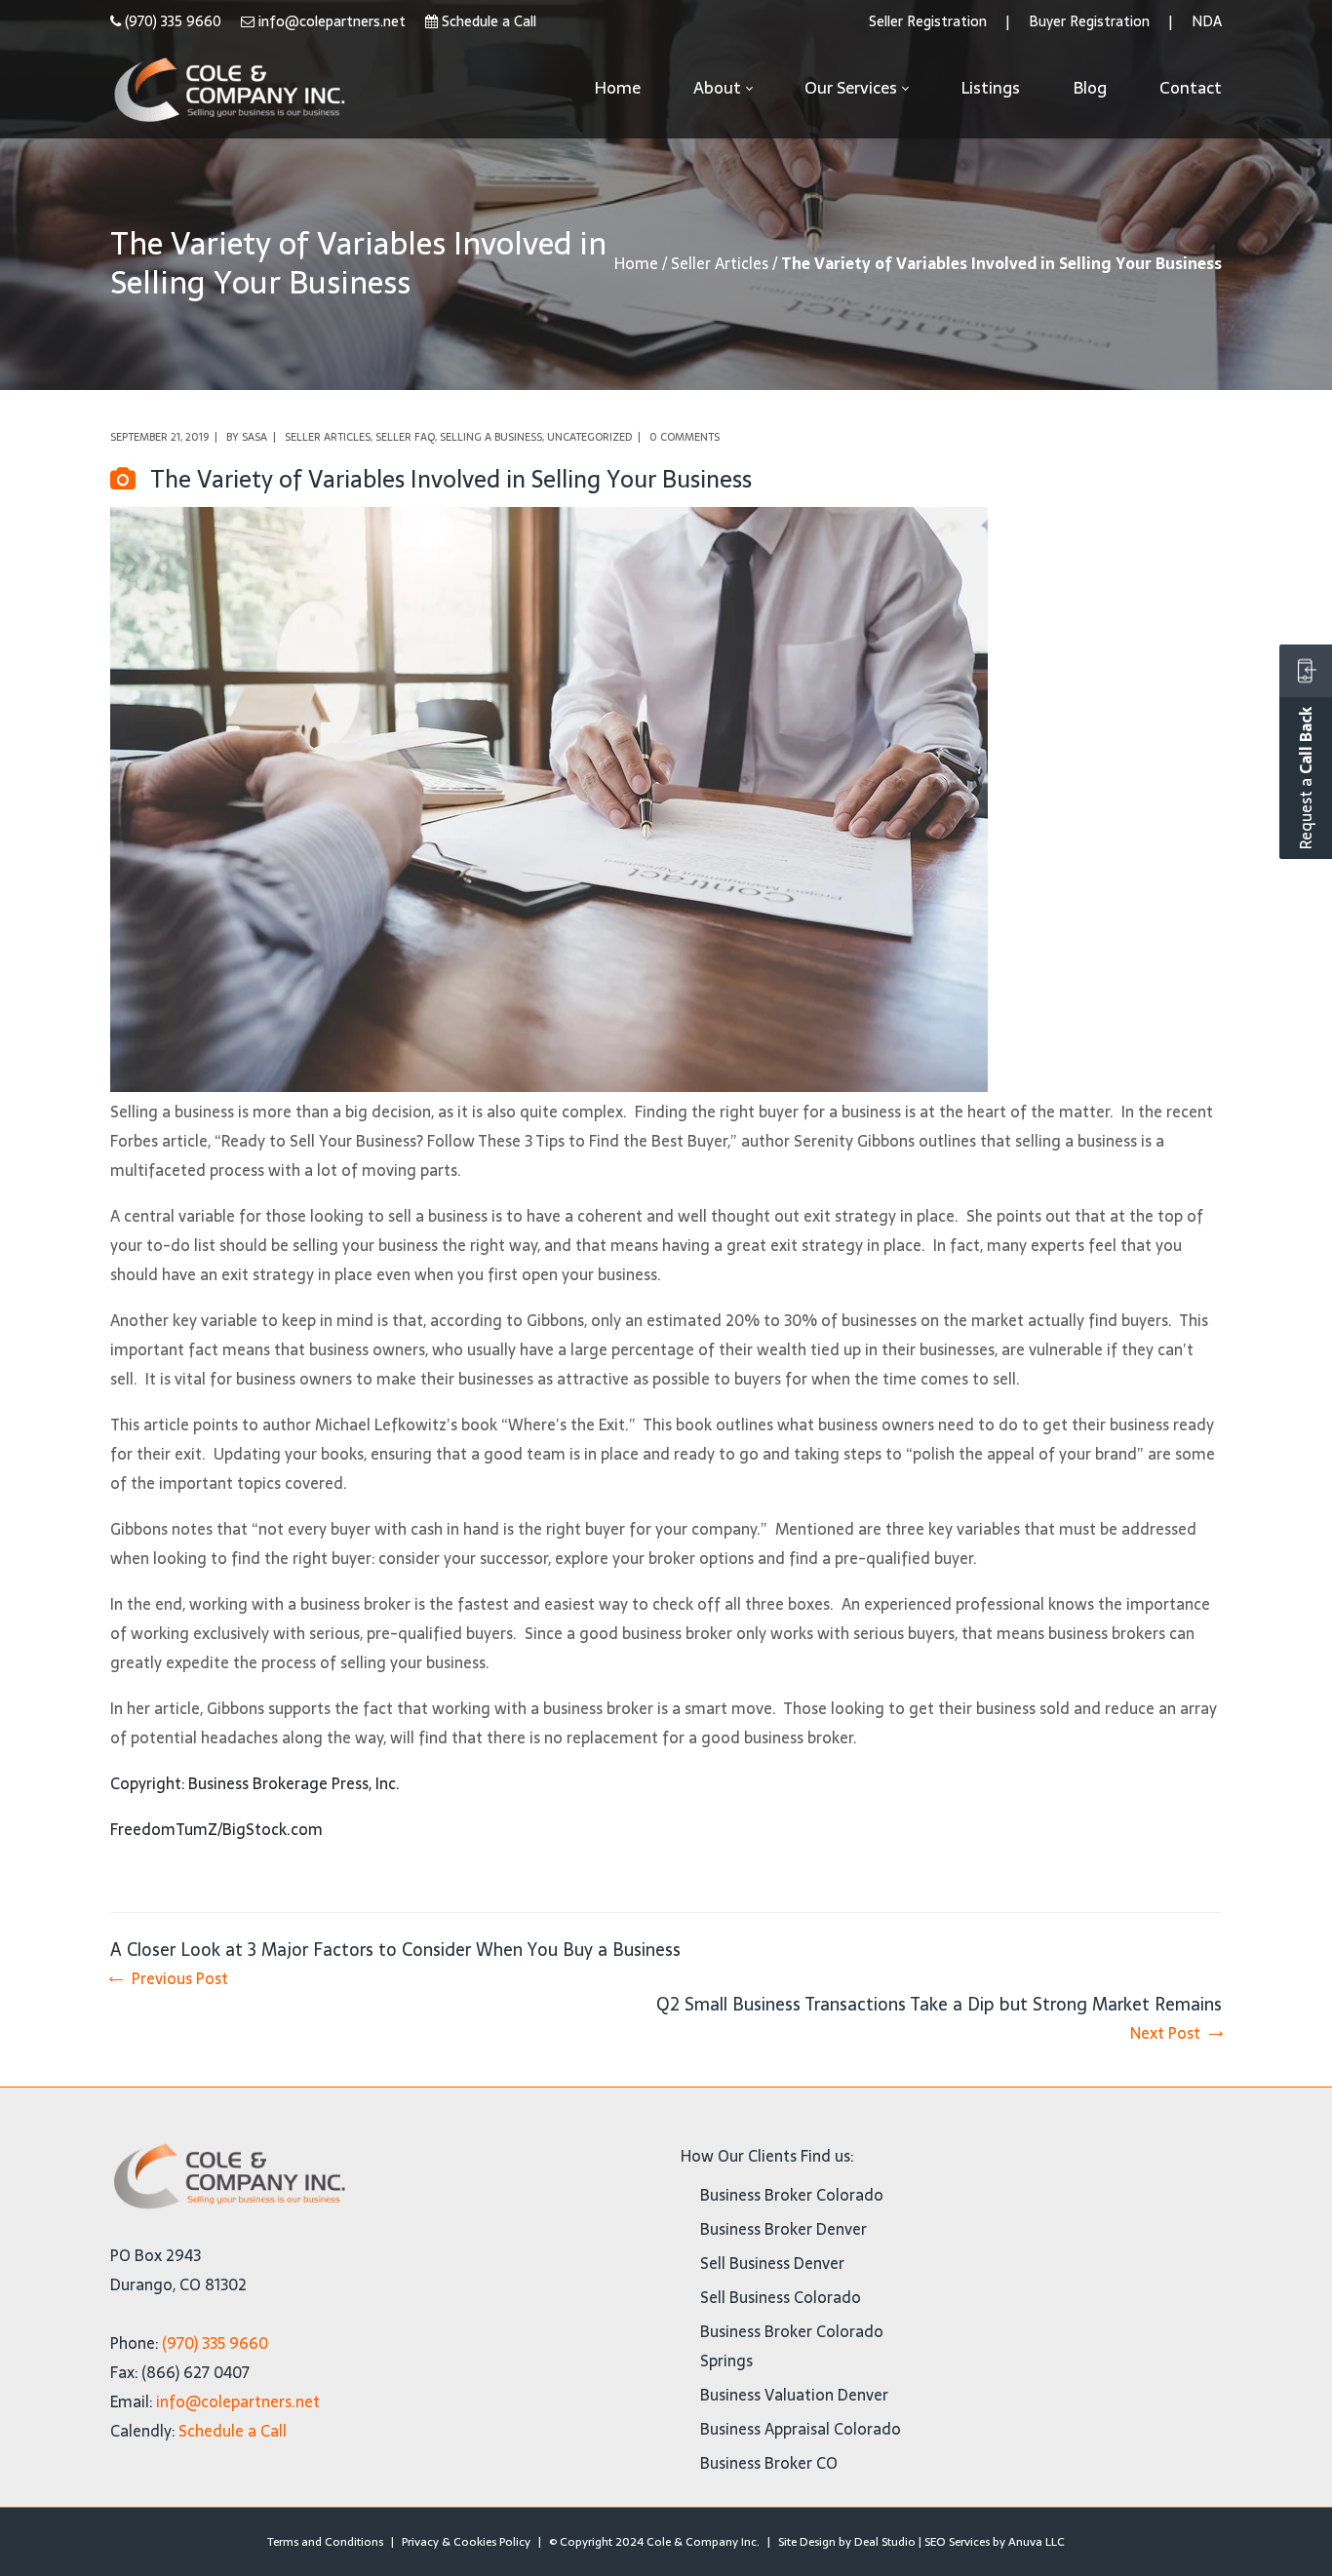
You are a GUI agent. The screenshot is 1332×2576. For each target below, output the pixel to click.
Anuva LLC (1037, 2542)
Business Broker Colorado (792, 2195)
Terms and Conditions (325, 2542)
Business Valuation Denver (794, 2395)
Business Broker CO (769, 2463)
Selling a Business (491, 437)
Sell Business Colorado (781, 2297)
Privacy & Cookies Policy (466, 2542)
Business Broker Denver (784, 2229)
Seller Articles (720, 263)
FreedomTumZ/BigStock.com (216, 1829)
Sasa (255, 437)
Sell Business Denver (772, 2263)
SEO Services (957, 2542)
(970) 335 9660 (173, 21)
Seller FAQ (405, 437)
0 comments (685, 437)
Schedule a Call (489, 21)
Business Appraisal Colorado (801, 2429)
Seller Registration (928, 21)
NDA (1207, 21)
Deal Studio (885, 2542)
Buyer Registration (1089, 21)
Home (636, 263)
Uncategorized (589, 437)
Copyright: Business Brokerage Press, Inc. (255, 1783)
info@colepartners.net (332, 21)
